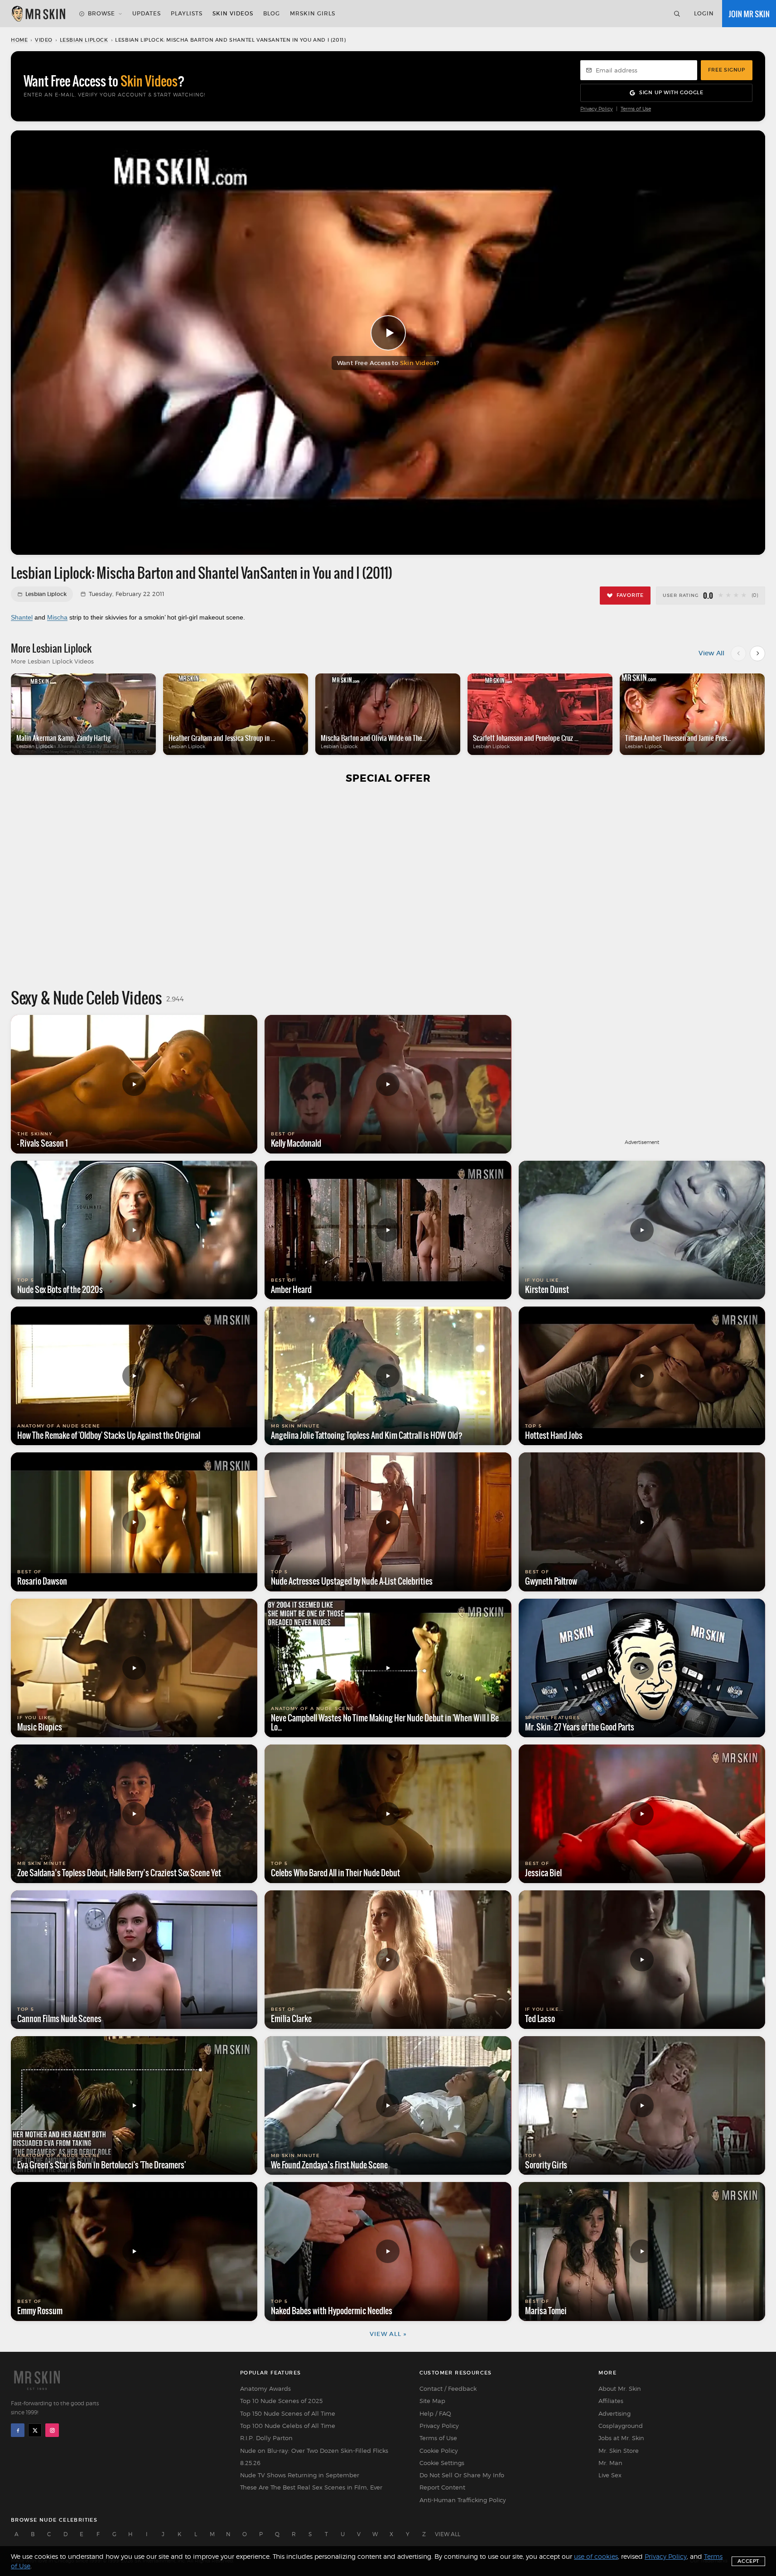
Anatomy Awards (265, 2389)
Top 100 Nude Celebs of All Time (288, 2426)
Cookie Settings (442, 2463)
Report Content (442, 2487)
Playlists (187, 13)
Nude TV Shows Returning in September (300, 2475)
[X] (35, 2430)
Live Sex (610, 2475)
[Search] (677, 14)
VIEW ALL (448, 2534)
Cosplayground (621, 2426)
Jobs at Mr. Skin (621, 2438)
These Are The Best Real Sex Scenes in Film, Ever (311, 2487)
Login (704, 13)
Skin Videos (233, 13)
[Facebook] (18, 2430)
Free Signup (727, 70)
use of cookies (596, 2556)
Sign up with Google (671, 92)
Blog (272, 13)
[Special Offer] (388, 886)
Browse (101, 13)
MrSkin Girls (313, 13)
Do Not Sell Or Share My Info (462, 2475)
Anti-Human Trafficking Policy (463, 2500)
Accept (748, 2561)
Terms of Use (636, 109)
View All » (388, 2334)
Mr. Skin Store (619, 2451)
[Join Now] (749, 14)
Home (19, 40)
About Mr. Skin (620, 2389)
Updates (147, 13)
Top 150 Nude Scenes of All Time (288, 2413)
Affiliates (611, 2401)
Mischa (57, 617)
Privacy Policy (597, 109)
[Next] (757, 654)
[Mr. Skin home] (38, 14)
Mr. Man (610, 2463)
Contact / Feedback (448, 2389)
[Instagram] (52, 2430)
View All (711, 653)
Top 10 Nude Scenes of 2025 (281, 2401)
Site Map (432, 2401)
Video (44, 40)
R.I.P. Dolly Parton (266, 2438)
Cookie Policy (439, 2451)
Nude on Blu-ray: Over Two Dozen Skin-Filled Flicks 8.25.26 (314, 2457)
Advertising (615, 2413)
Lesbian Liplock (84, 40)
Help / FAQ (435, 2413)
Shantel (22, 617)
